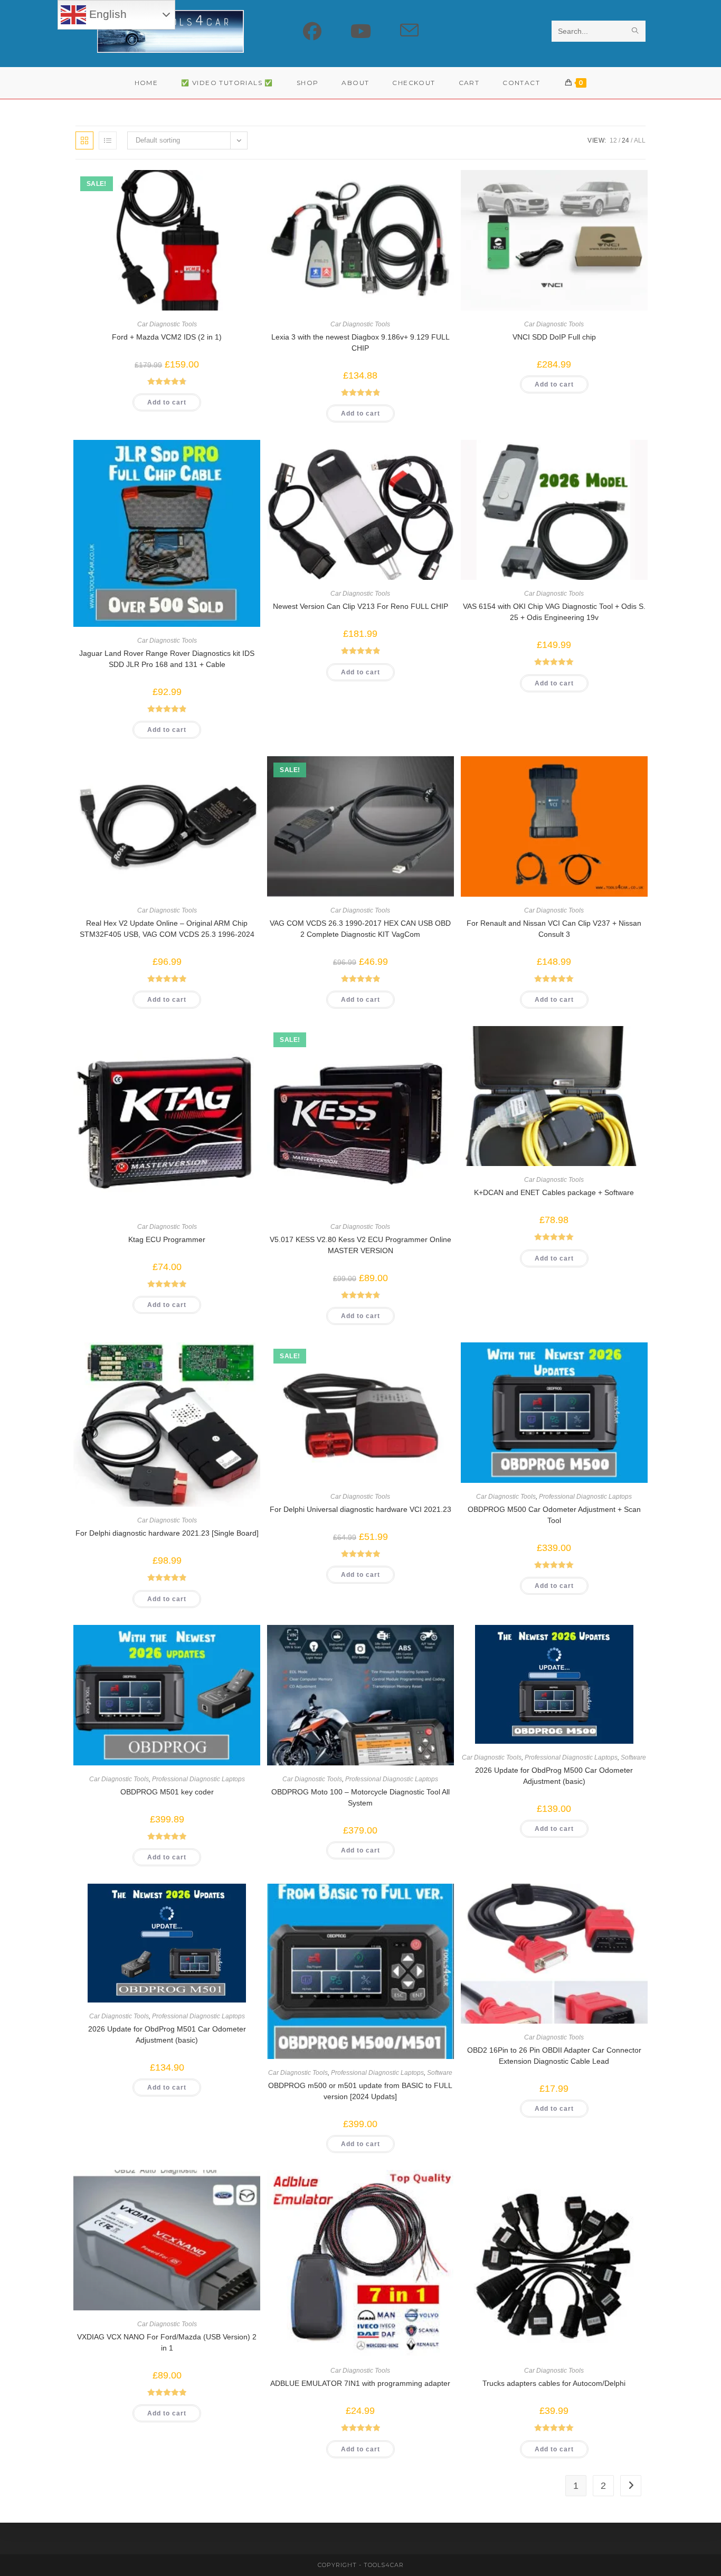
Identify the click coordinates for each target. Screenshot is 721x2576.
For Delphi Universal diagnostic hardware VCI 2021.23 (360, 1509)
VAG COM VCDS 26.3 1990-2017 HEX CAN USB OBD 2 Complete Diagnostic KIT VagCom (360, 929)
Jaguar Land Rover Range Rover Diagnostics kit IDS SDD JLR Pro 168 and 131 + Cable (167, 659)
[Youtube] (361, 31)
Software (633, 1757)
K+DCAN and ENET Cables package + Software (554, 1192)
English (106, 14)
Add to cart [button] (167, 402)
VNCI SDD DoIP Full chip (554, 337)
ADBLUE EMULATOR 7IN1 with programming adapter (360, 2383)
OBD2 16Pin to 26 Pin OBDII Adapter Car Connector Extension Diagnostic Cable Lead (554, 2056)
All (640, 140)
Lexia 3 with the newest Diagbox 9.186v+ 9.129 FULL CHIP (360, 342)
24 (625, 140)
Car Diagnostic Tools (167, 324)
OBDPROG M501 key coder (167, 1792)
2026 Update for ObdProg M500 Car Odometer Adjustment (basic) (554, 1776)
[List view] (108, 140)
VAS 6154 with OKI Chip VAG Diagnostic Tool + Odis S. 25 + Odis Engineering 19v (554, 612)
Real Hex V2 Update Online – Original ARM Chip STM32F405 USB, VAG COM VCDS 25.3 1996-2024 (167, 929)
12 (613, 140)
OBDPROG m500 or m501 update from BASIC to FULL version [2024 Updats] (360, 2091)
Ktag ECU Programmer (167, 1239)
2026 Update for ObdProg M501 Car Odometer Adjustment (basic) (167, 2034)
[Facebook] (312, 31)
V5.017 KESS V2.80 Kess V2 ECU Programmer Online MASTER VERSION (360, 1245)
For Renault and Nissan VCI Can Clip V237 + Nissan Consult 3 (554, 929)
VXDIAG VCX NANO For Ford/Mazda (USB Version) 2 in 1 (167, 2342)
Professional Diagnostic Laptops (585, 1497)
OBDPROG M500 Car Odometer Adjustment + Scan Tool (554, 1515)
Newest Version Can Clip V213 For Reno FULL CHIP (360, 606)
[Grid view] (84, 140)
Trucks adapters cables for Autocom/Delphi (554, 2383)
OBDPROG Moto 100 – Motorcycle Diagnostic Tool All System (360, 1797)
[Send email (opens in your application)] (409, 31)
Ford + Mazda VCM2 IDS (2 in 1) (167, 337)
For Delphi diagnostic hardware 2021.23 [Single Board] (167, 1533)
